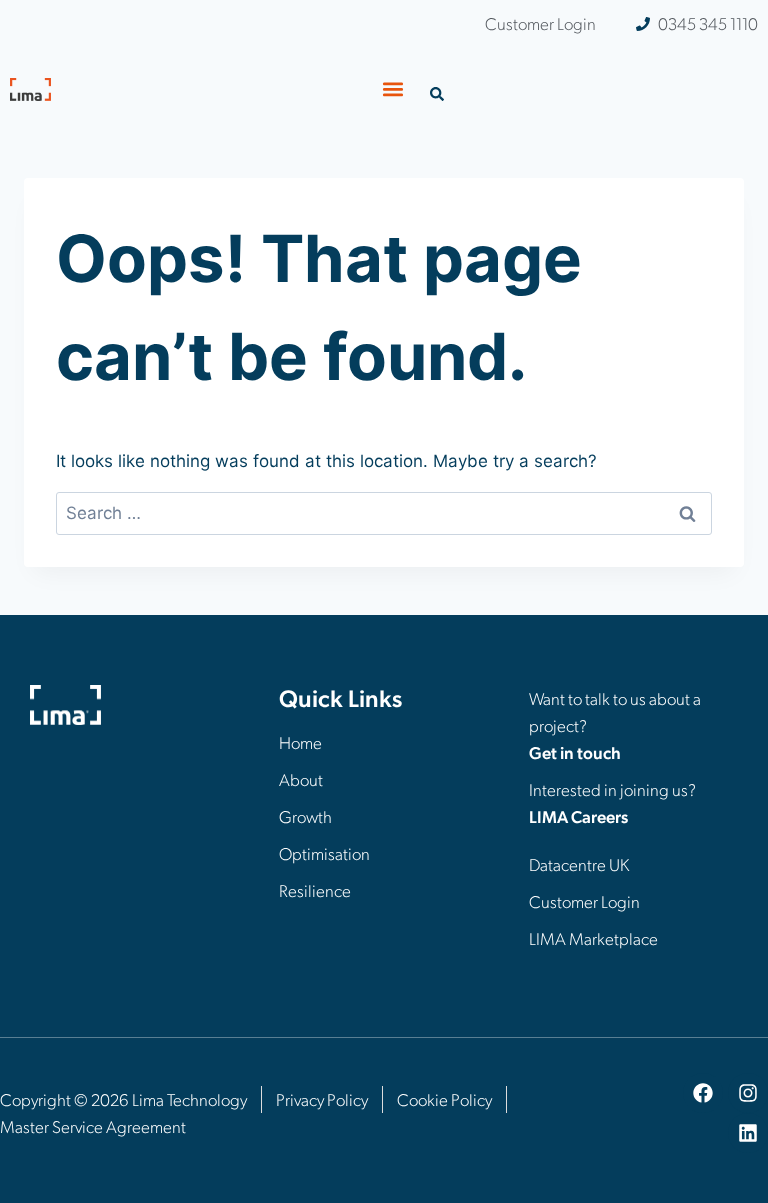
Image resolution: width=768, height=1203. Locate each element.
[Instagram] (748, 1093)
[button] (393, 88)
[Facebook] (703, 1093)
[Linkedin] (748, 1133)
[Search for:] (384, 513)
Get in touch (575, 752)
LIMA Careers (578, 816)
